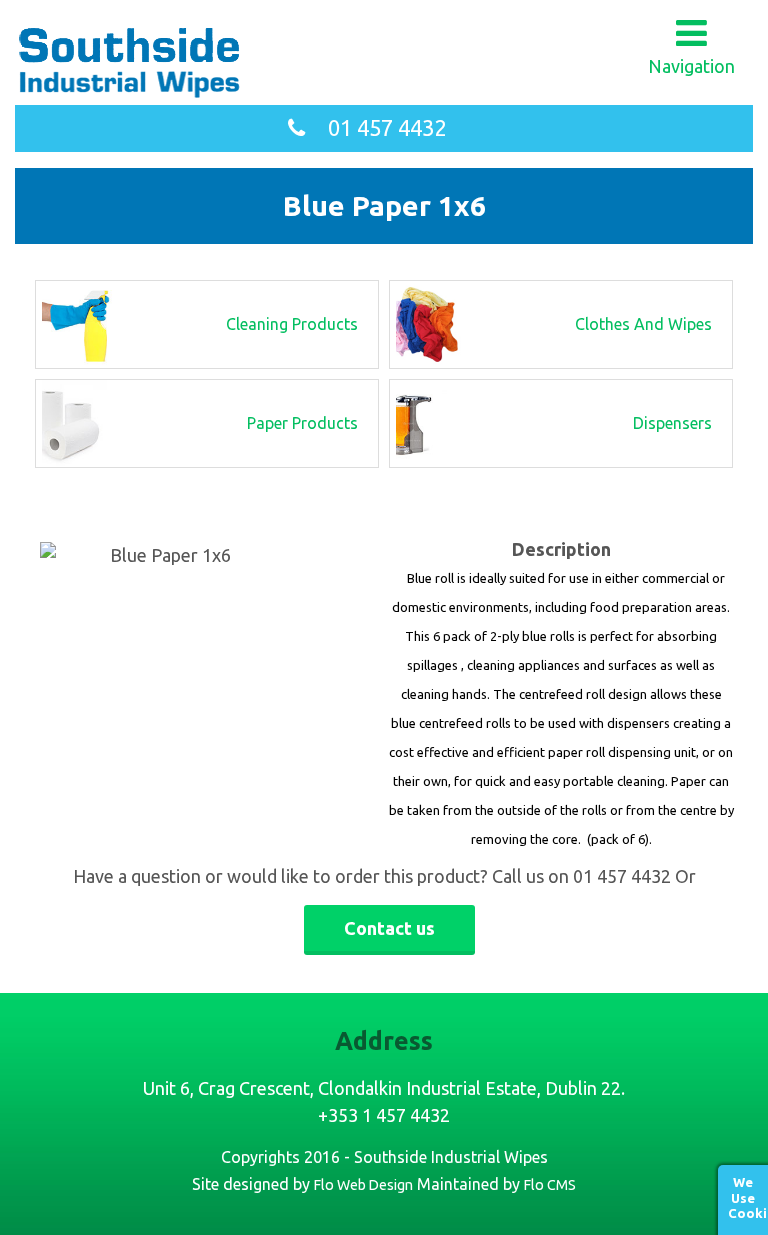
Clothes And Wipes (643, 324)
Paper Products (302, 423)
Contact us (389, 928)
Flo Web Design (363, 1185)
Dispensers (672, 423)
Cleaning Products (292, 324)
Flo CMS (550, 1185)
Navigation (691, 66)
